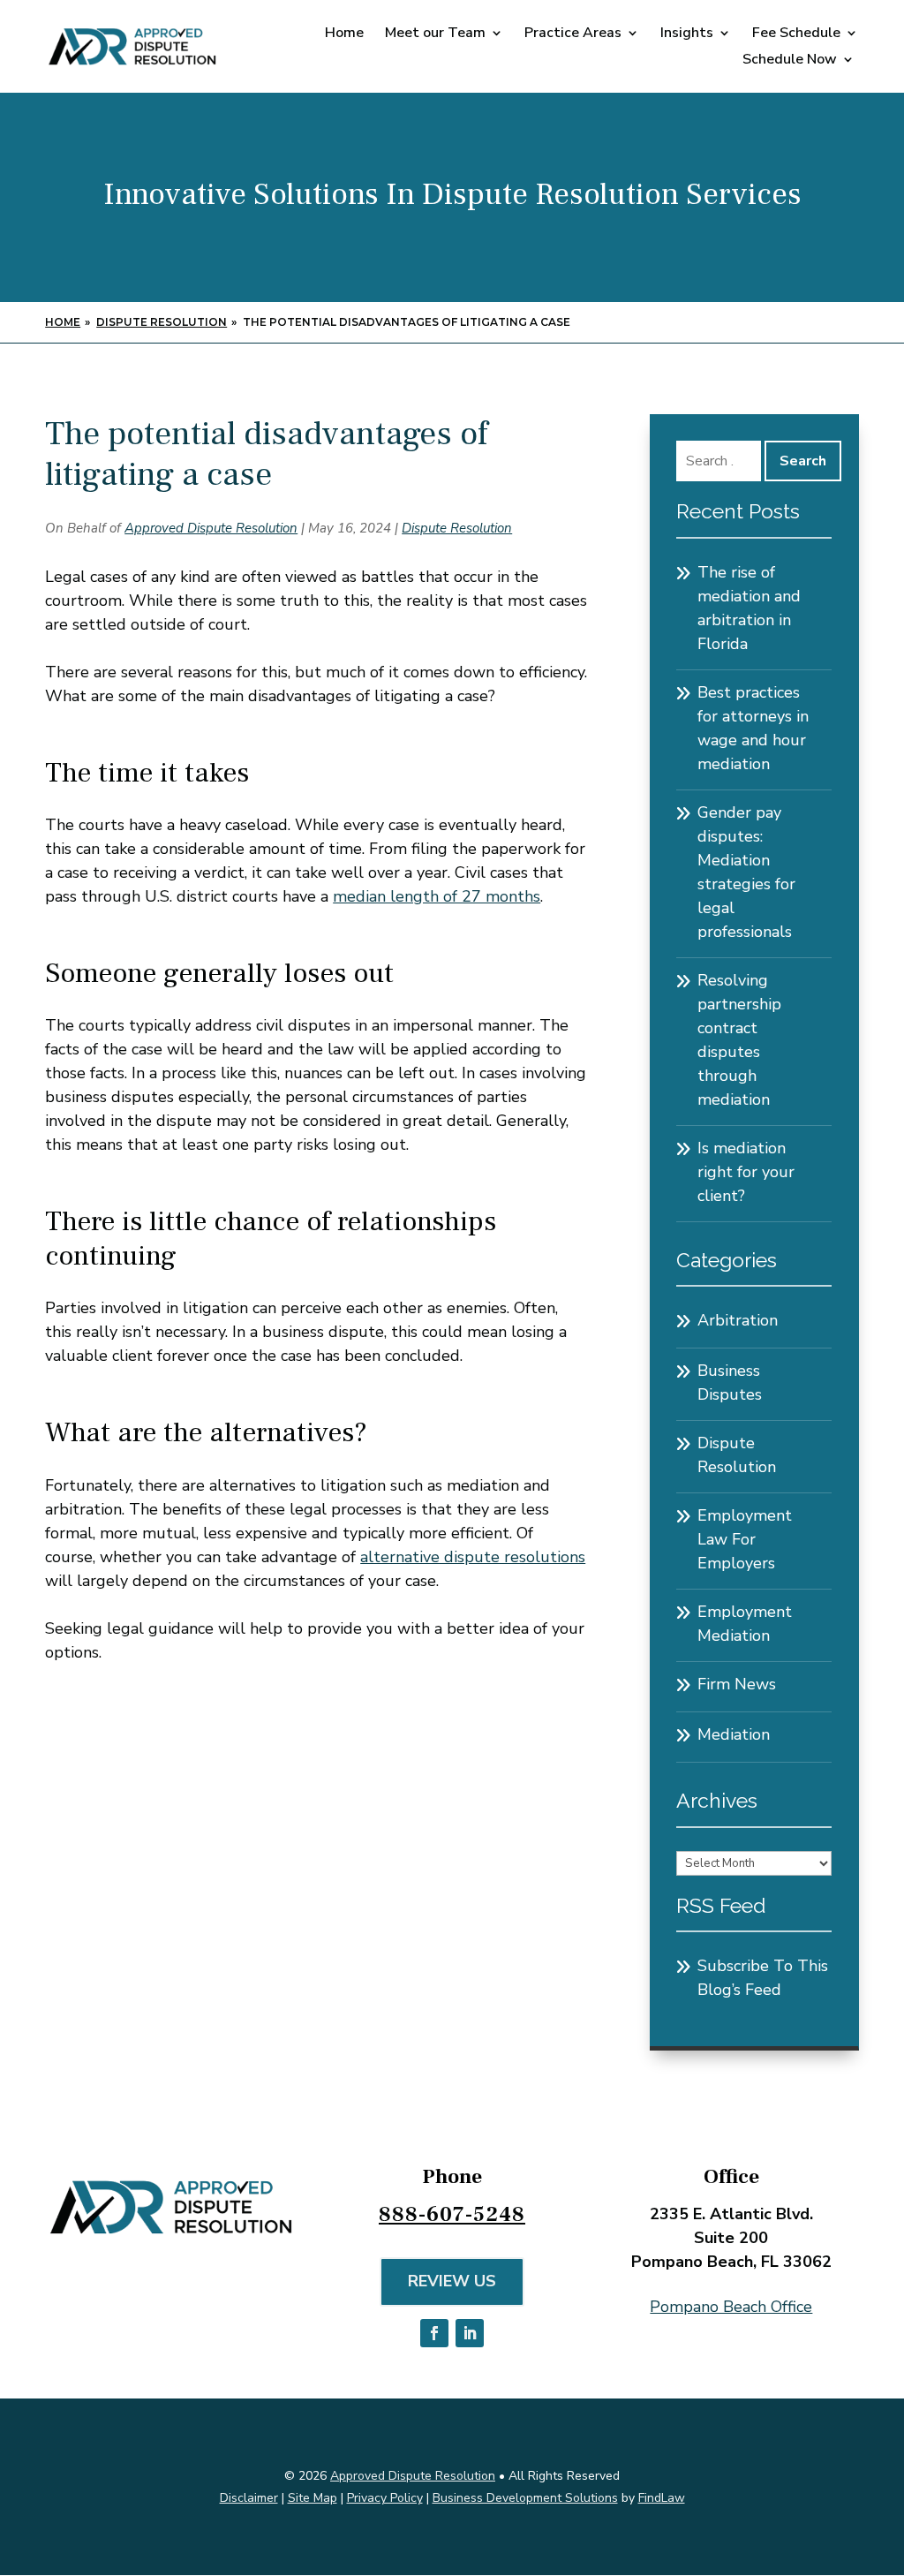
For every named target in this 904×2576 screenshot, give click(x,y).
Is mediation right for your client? (746, 1172)
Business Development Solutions (525, 2498)
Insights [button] (687, 34)
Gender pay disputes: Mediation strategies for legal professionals (746, 872)
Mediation (734, 1734)
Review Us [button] (452, 2281)
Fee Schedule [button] (796, 34)
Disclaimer (249, 2498)
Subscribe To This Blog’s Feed (763, 1978)
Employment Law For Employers (745, 1539)
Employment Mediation (745, 1624)
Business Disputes (730, 1382)
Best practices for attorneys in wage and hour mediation (753, 728)
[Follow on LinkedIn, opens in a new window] (470, 2333)
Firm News (737, 1684)
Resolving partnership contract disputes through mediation (739, 1040)
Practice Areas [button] (573, 34)
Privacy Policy (385, 2498)
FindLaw (662, 2498)
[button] (886, 2448)
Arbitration (738, 1320)
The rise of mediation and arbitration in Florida (749, 608)
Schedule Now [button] (790, 61)
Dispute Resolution (457, 528)
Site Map (313, 2498)
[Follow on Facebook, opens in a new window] (434, 2333)
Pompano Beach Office (731, 2307)
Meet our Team (435, 34)
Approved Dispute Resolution (211, 528)
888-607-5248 (452, 2214)
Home (344, 34)
